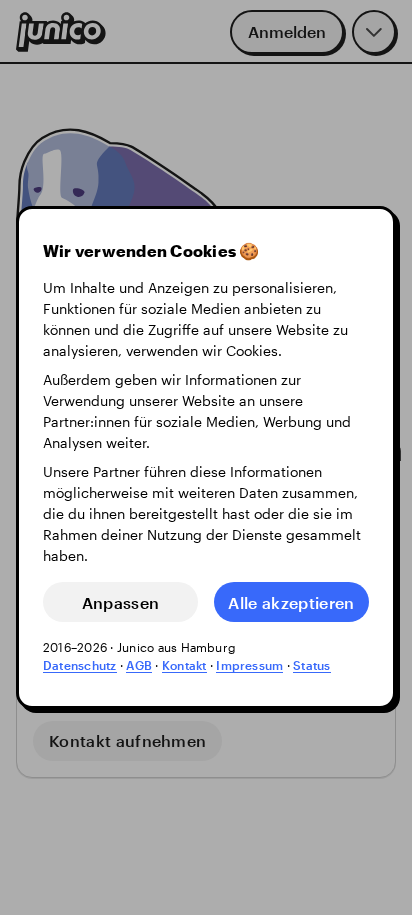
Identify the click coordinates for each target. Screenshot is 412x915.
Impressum (249, 665)
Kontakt (184, 665)
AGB (139, 665)
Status (311, 665)
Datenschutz (80, 665)
